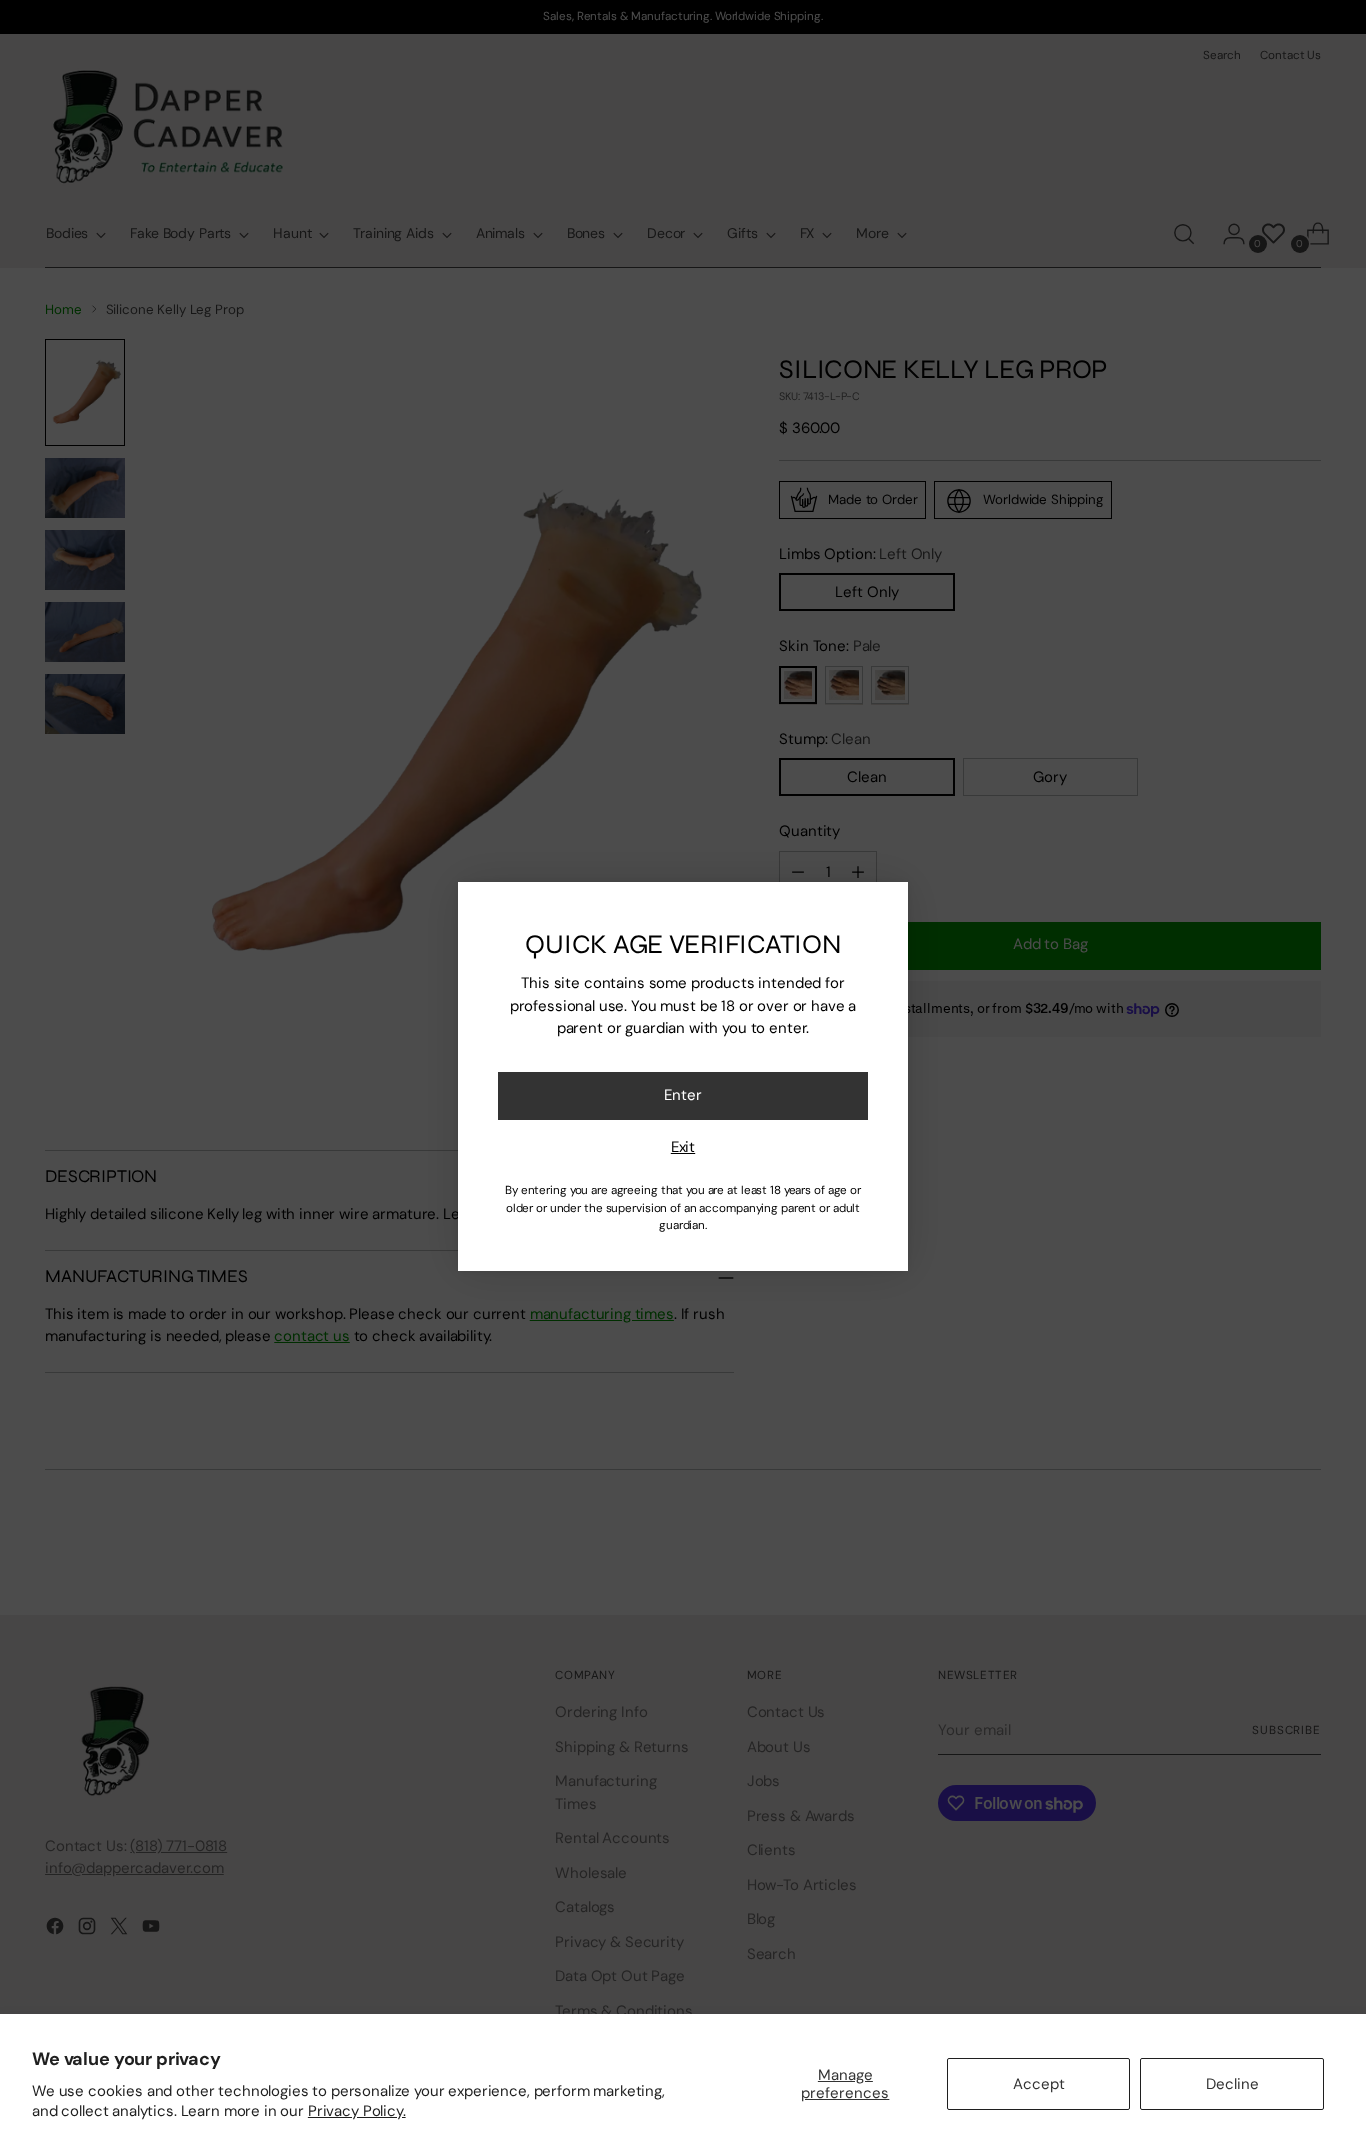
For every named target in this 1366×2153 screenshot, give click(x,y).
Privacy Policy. (357, 2111)
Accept (1039, 2084)
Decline (1232, 2084)
